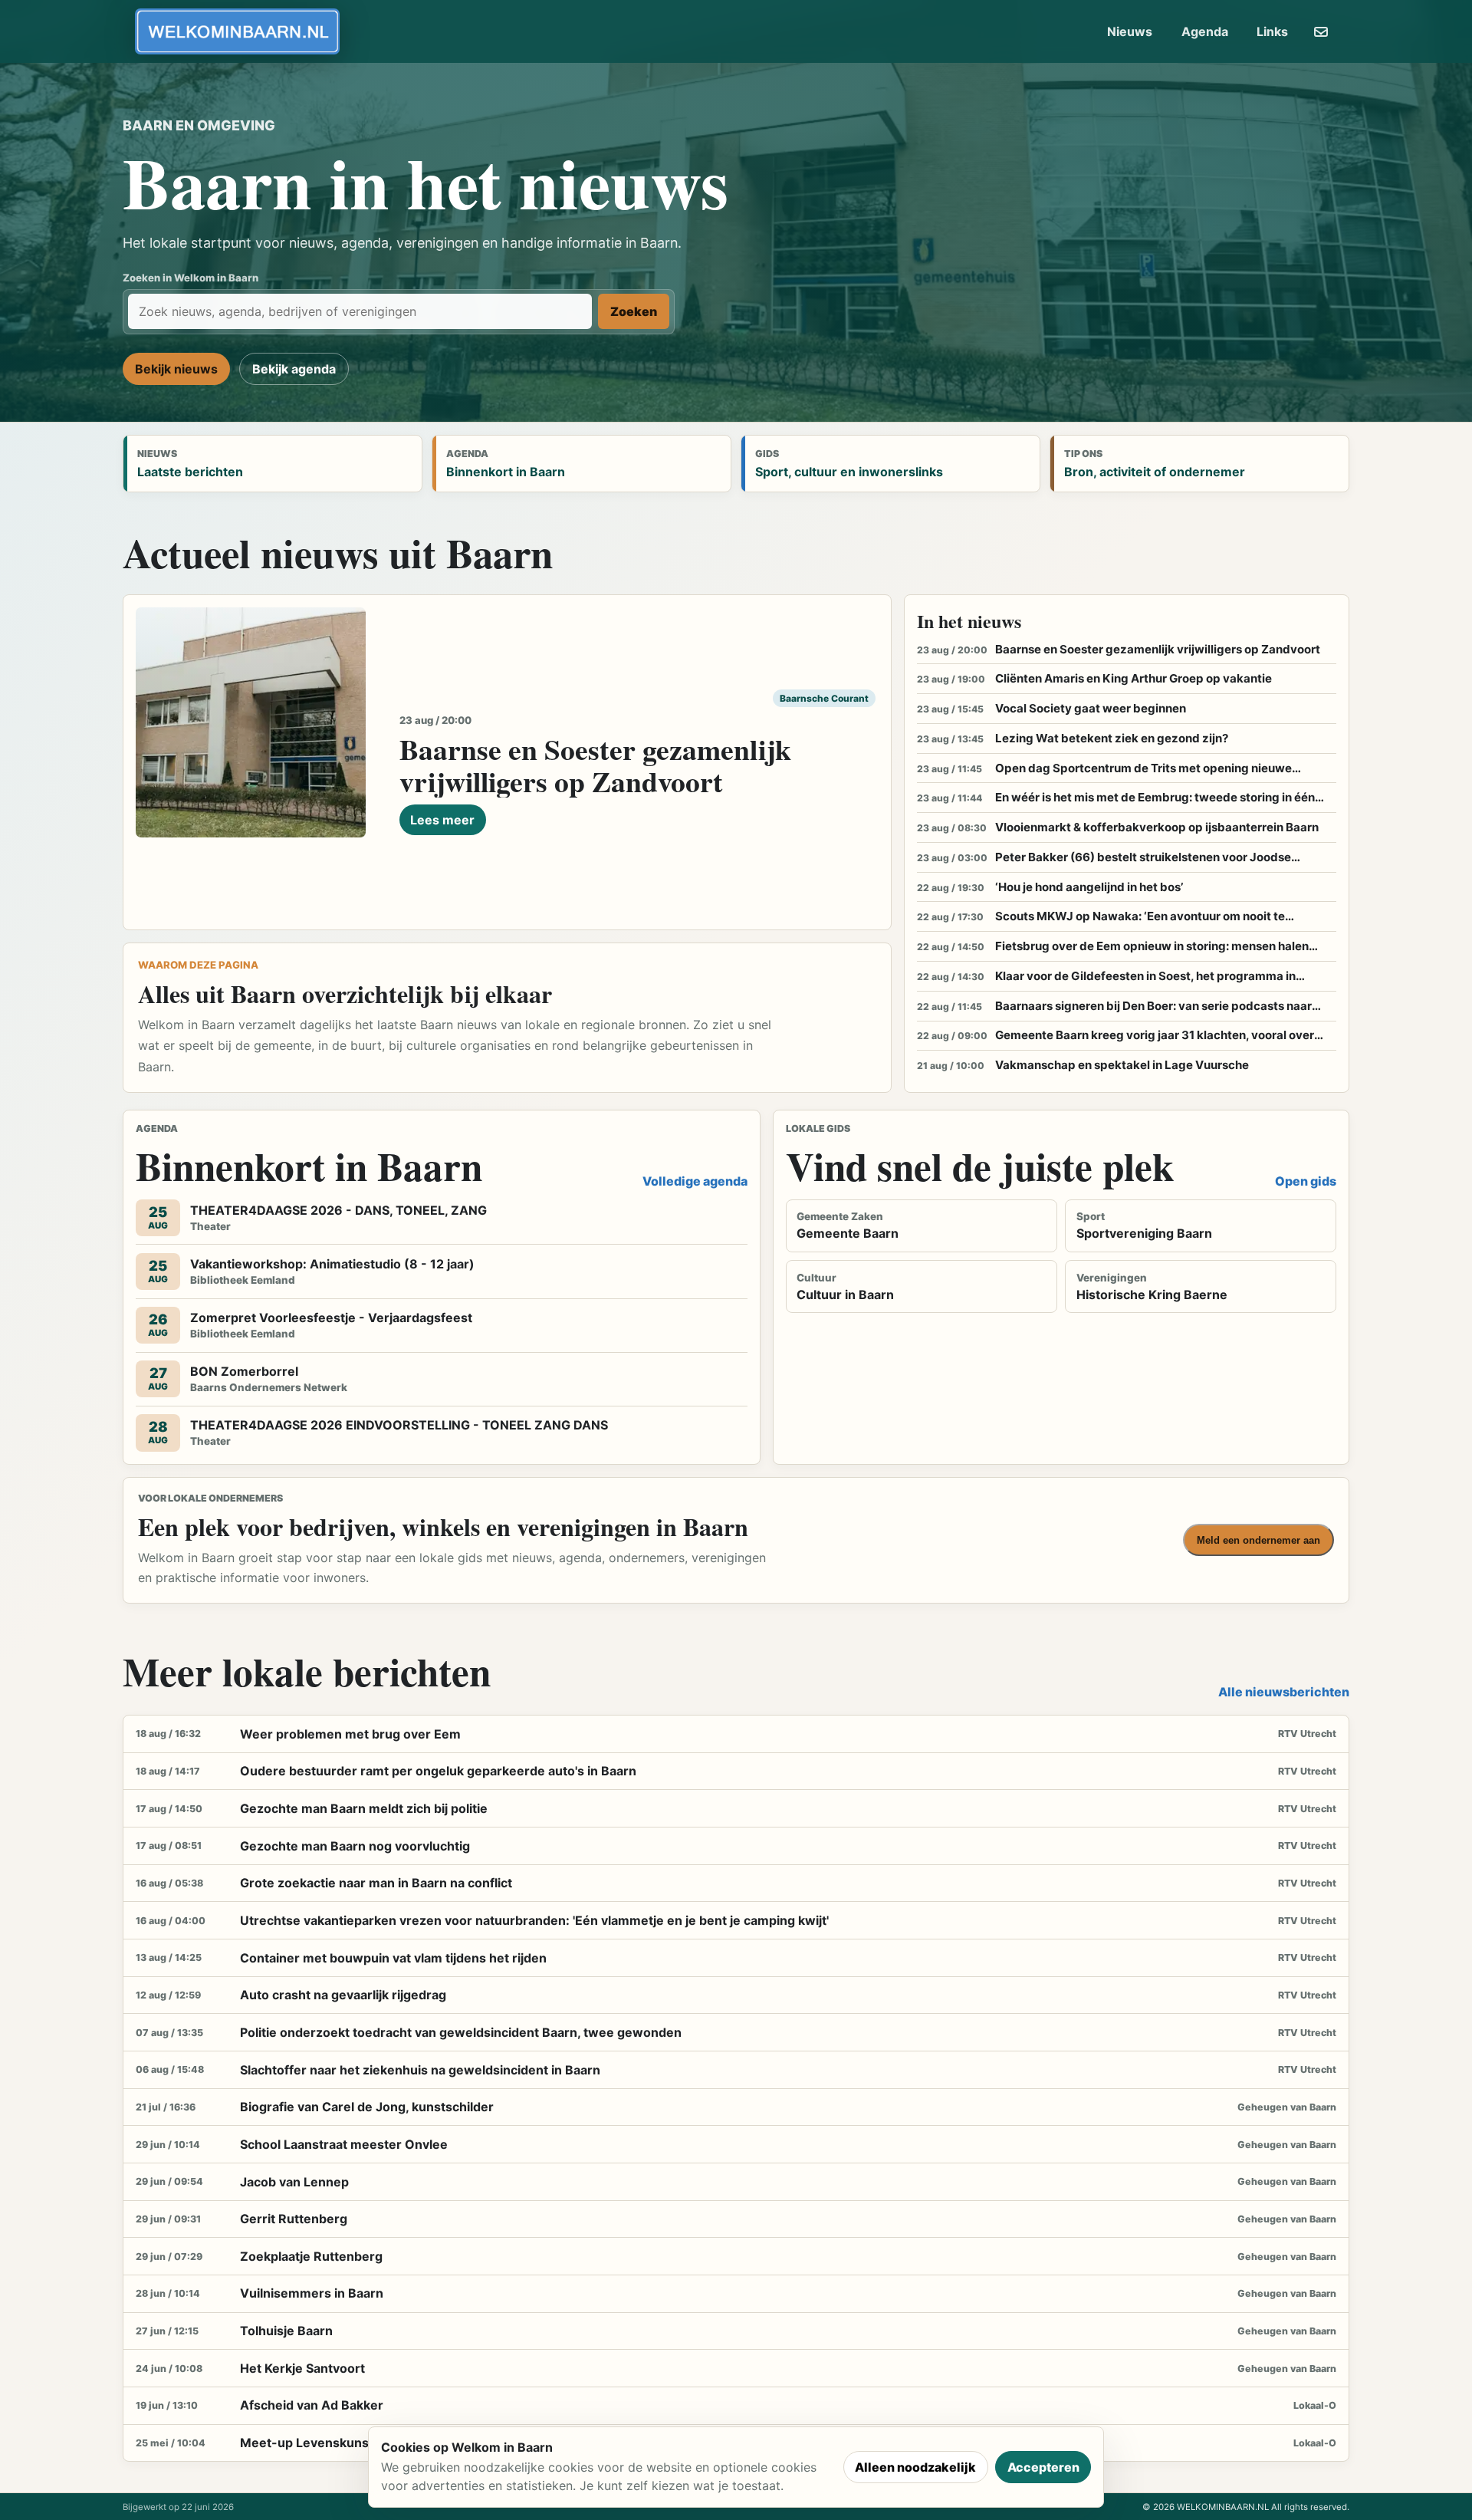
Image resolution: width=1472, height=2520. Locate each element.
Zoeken (634, 311)
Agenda (1205, 31)
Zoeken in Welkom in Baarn (191, 278)
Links (1272, 31)
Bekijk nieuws (176, 369)
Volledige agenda (695, 1181)
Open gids (1306, 1181)
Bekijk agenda (294, 369)
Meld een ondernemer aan (1258, 1540)
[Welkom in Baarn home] (237, 31)
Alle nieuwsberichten (1284, 1692)
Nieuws (1130, 31)
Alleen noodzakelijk (915, 2467)
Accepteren (1043, 2467)
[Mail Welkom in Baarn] (1321, 31)
